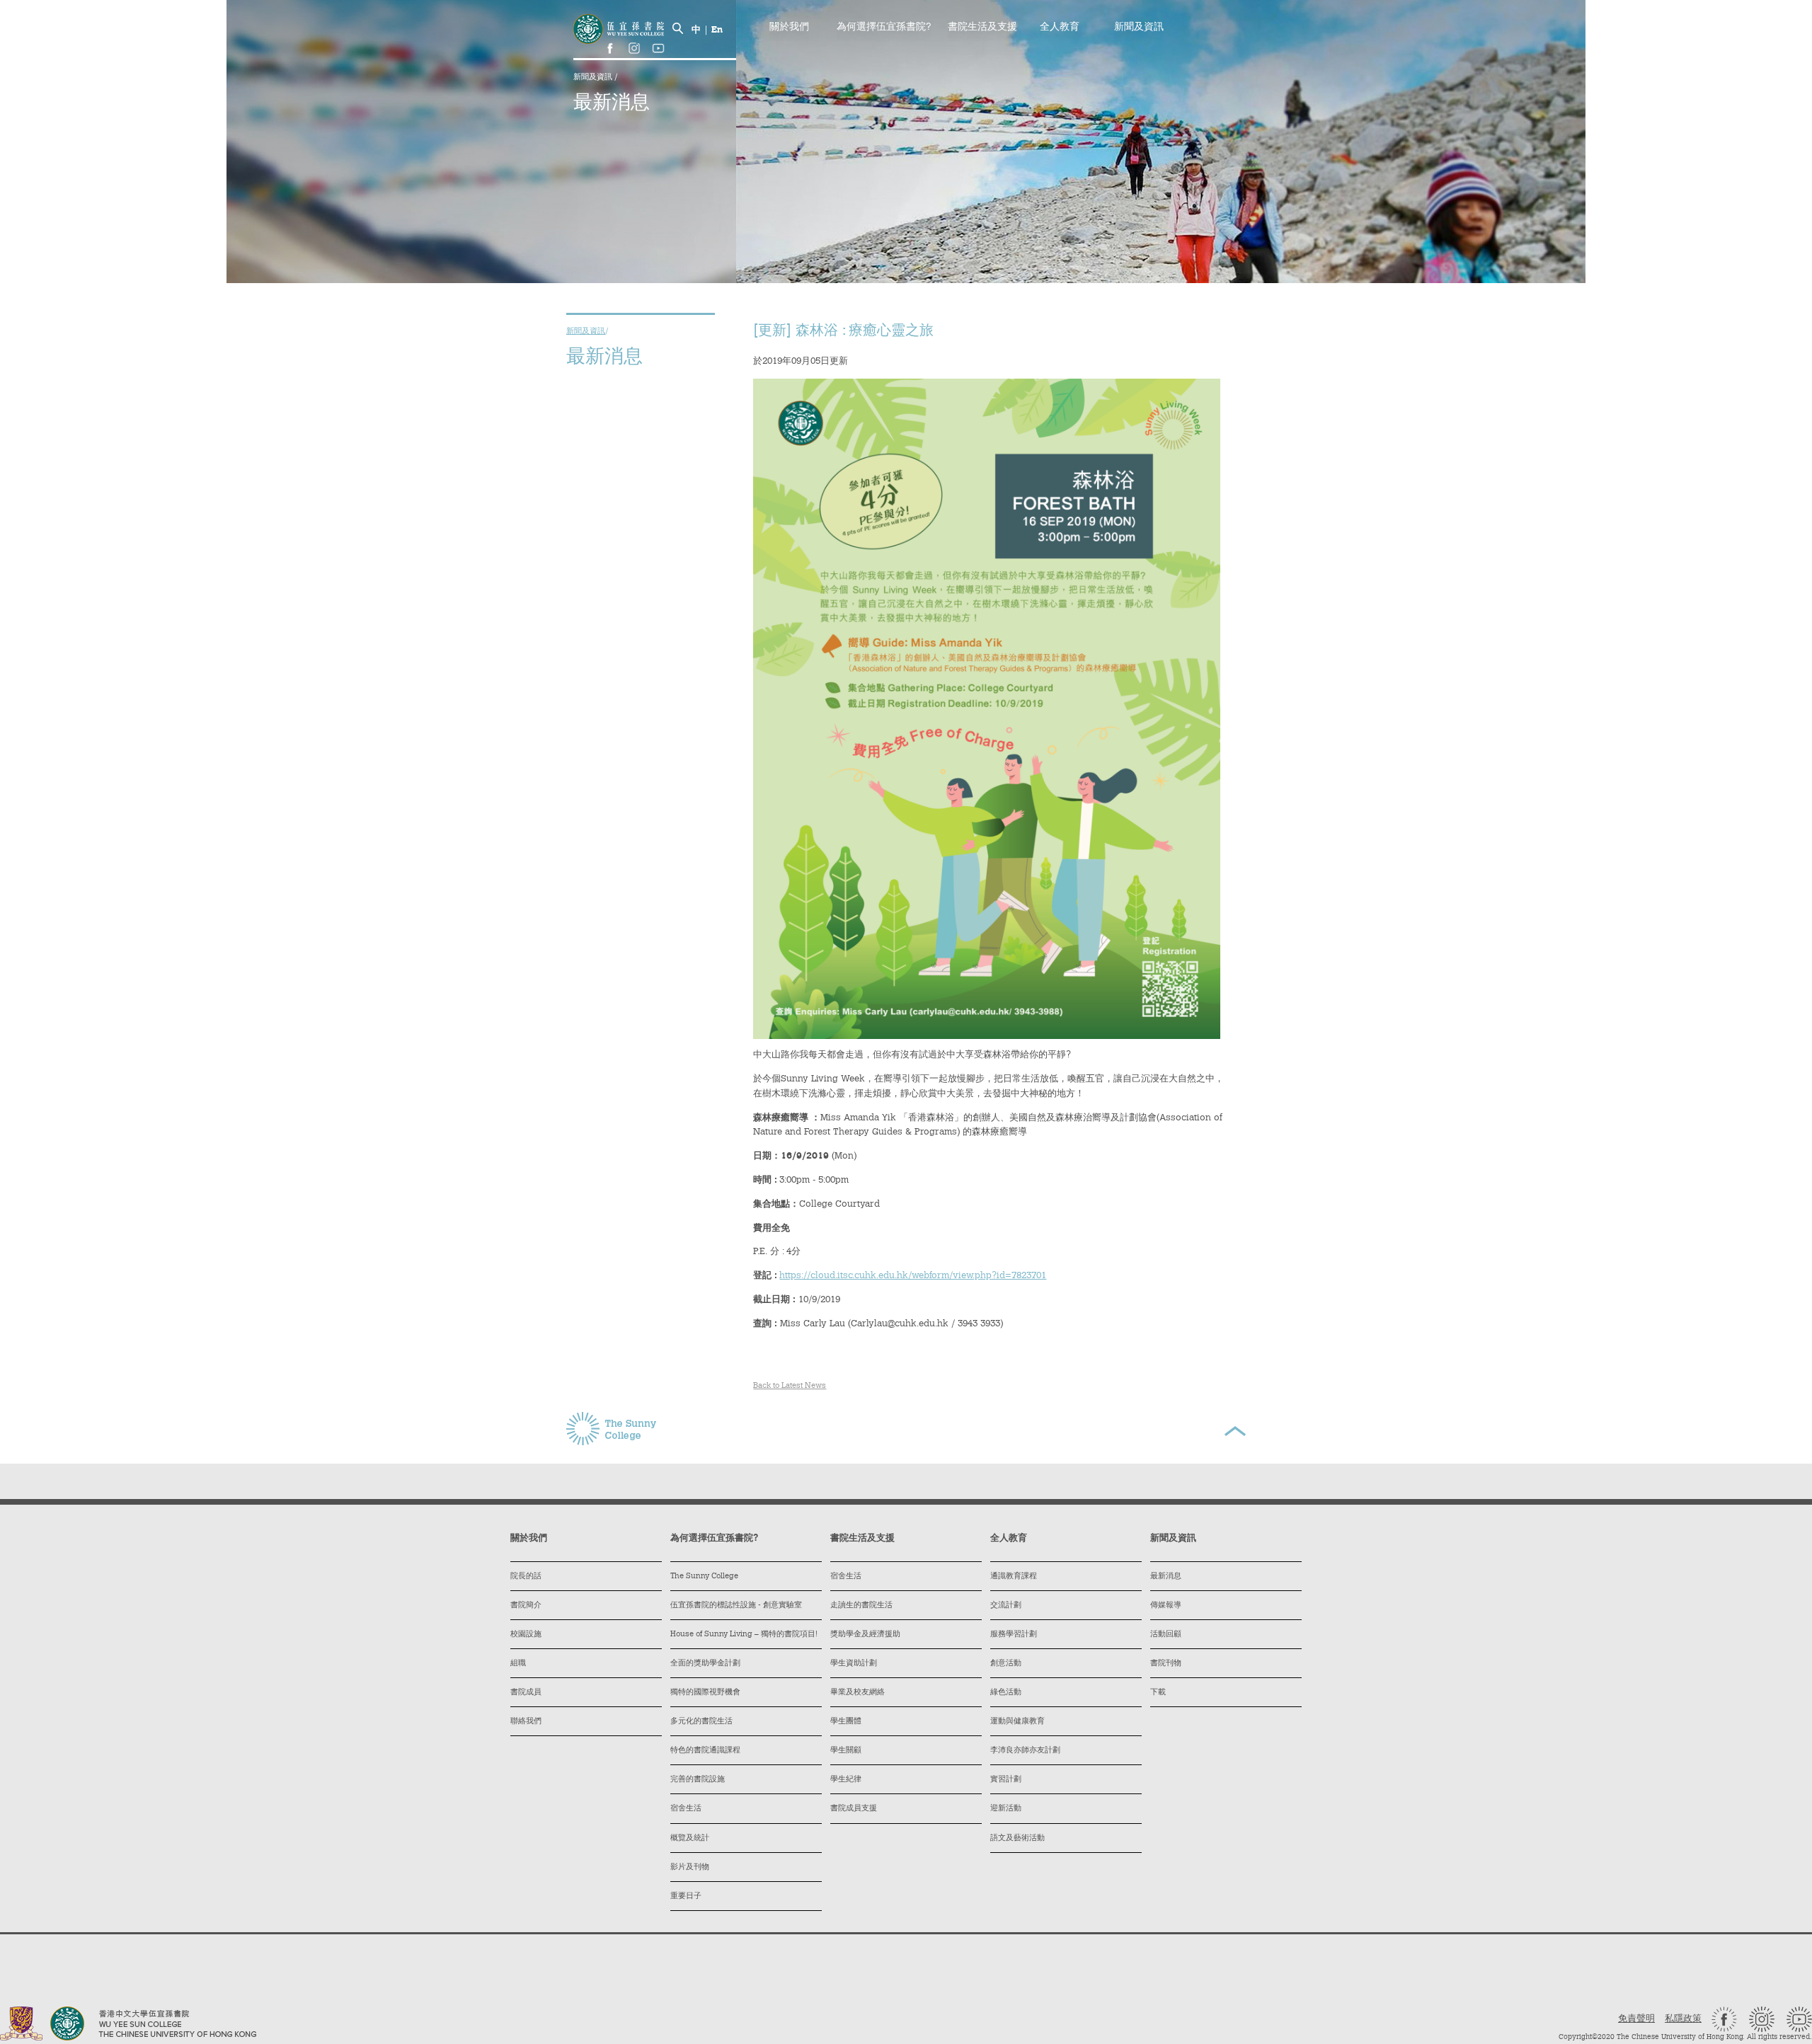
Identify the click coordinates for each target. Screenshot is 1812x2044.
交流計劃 (1006, 1606)
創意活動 (1006, 1664)
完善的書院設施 (698, 1780)
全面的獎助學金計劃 (705, 1664)
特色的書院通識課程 (705, 1751)
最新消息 (1166, 1577)
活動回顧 (1166, 1635)
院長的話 (526, 1577)
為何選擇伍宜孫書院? (884, 28)
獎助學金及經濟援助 (865, 1635)
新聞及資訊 (594, 77)
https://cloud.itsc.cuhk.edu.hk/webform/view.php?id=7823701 (913, 1276)
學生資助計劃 (854, 1664)
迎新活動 (1006, 1809)
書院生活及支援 (982, 28)
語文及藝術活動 (1017, 1838)
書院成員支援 (854, 1809)
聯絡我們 (526, 1722)
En (717, 30)
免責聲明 (1636, 2019)
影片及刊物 (690, 1867)
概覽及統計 (690, 1838)
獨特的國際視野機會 (705, 1693)
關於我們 (789, 28)
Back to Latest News (790, 1386)
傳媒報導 (1166, 1606)
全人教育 (1060, 28)
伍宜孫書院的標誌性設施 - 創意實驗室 (736, 1606)
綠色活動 (1006, 1693)
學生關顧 (846, 1751)
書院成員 (526, 1693)
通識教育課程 (1014, 1577)
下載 (1158, 1693)
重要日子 (686, 1896)
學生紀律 (846, 1780)
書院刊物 (1166, 1664)
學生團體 (846, 1722)
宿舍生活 (686, 1809)
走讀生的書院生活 (861, 1606)
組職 (518, 1664)
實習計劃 (1006, 1780)
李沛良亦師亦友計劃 (1025, 1751)
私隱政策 (1683, 2019)
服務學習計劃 (1014, 1635)
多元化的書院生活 (701, 1722)
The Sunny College (704, 1577)
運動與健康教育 (1017, 1722)
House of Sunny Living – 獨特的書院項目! (744, 1635)
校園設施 (526, 1635)
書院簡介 (526, 1606)
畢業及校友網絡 (858, 1693)
